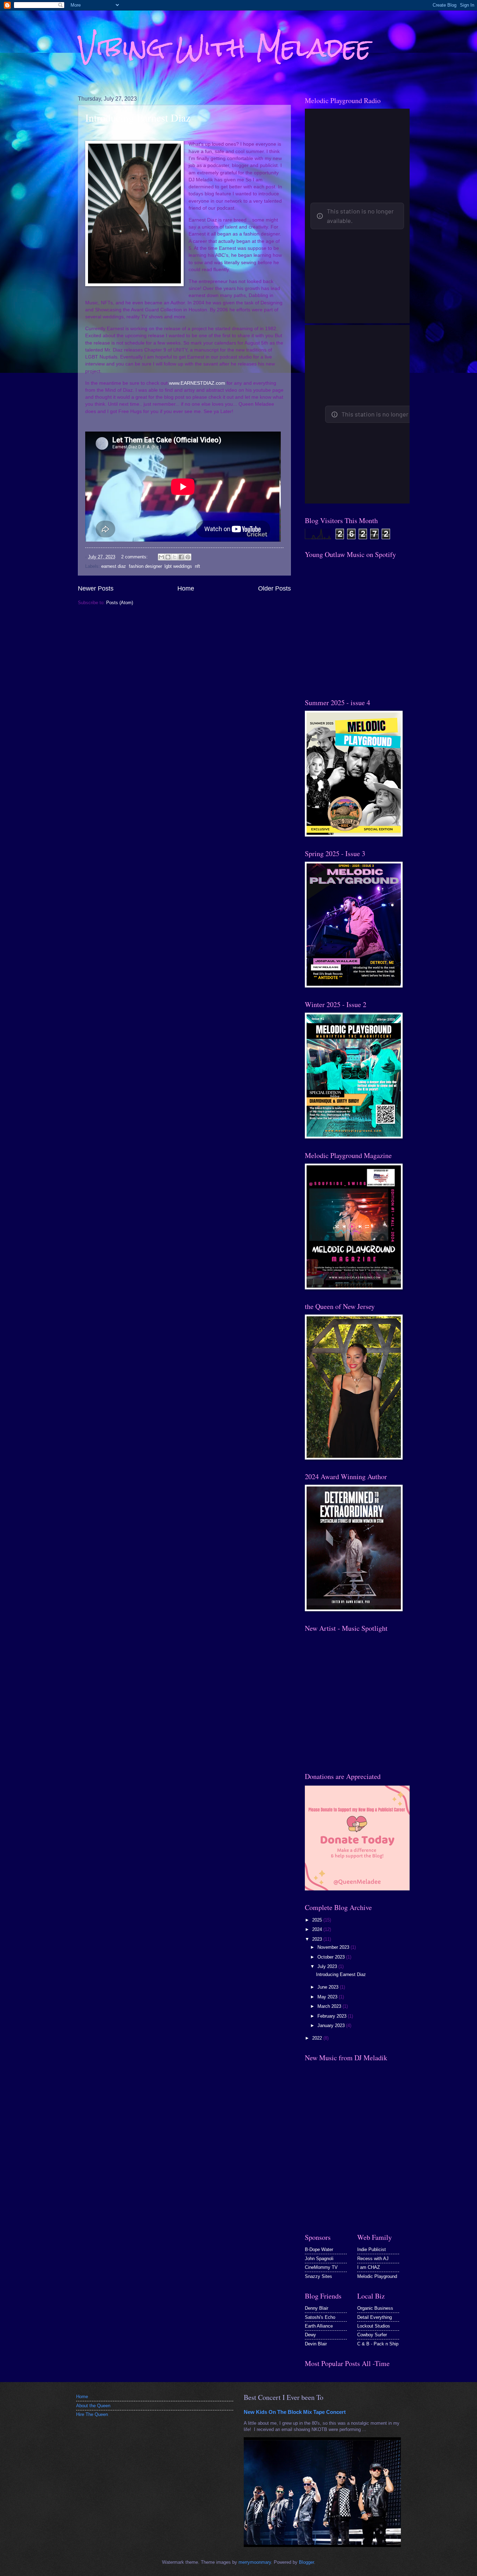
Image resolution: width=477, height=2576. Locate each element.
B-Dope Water (319, 2249)
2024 (318, 1929)
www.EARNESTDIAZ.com (197, 383)
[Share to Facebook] (181, 557)
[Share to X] (175, 557)
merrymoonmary (255, 2562)
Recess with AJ (373, 2259)
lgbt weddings (178, 566)
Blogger (306, 2562)
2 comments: (135, 557)
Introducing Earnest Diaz (138, 117)
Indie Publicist (372, 2249)
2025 (318, 1920)
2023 (318, 1939)
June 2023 (329, 1987)
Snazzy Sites (318, 2276)
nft (197, 566)
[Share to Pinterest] (188, 557)
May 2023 (328, 1997)
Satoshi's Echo (320, 2317)
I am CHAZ (369, 2267)
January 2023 (332, 2025)
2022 (318, 2038)
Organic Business (375, 2308)
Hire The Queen (92, 2414)
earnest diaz (114, 566)
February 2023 (333, 2016)
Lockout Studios (374, 2326)
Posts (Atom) (120, 603)
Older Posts (274, 588)
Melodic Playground (377, 2276)
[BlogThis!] (168, 557)
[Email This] (161, 557)
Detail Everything (375, 2317)
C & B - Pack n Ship (378, 2344)
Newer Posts (96, 588)
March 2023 (330, 2006)
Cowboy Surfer (372, 2335)
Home (186, 588)
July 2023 (328, 1966)
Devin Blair (316, 2344)
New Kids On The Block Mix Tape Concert (295, 2412)
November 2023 (334, 1947)
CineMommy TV (321, 2267)
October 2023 (332, 1957)
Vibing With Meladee (225, 47)
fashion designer (145, 566)
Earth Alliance (319, 2326)
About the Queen (93, 2406)
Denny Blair (317, 2308)
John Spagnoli (319, 2259)
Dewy (310, 2335)
